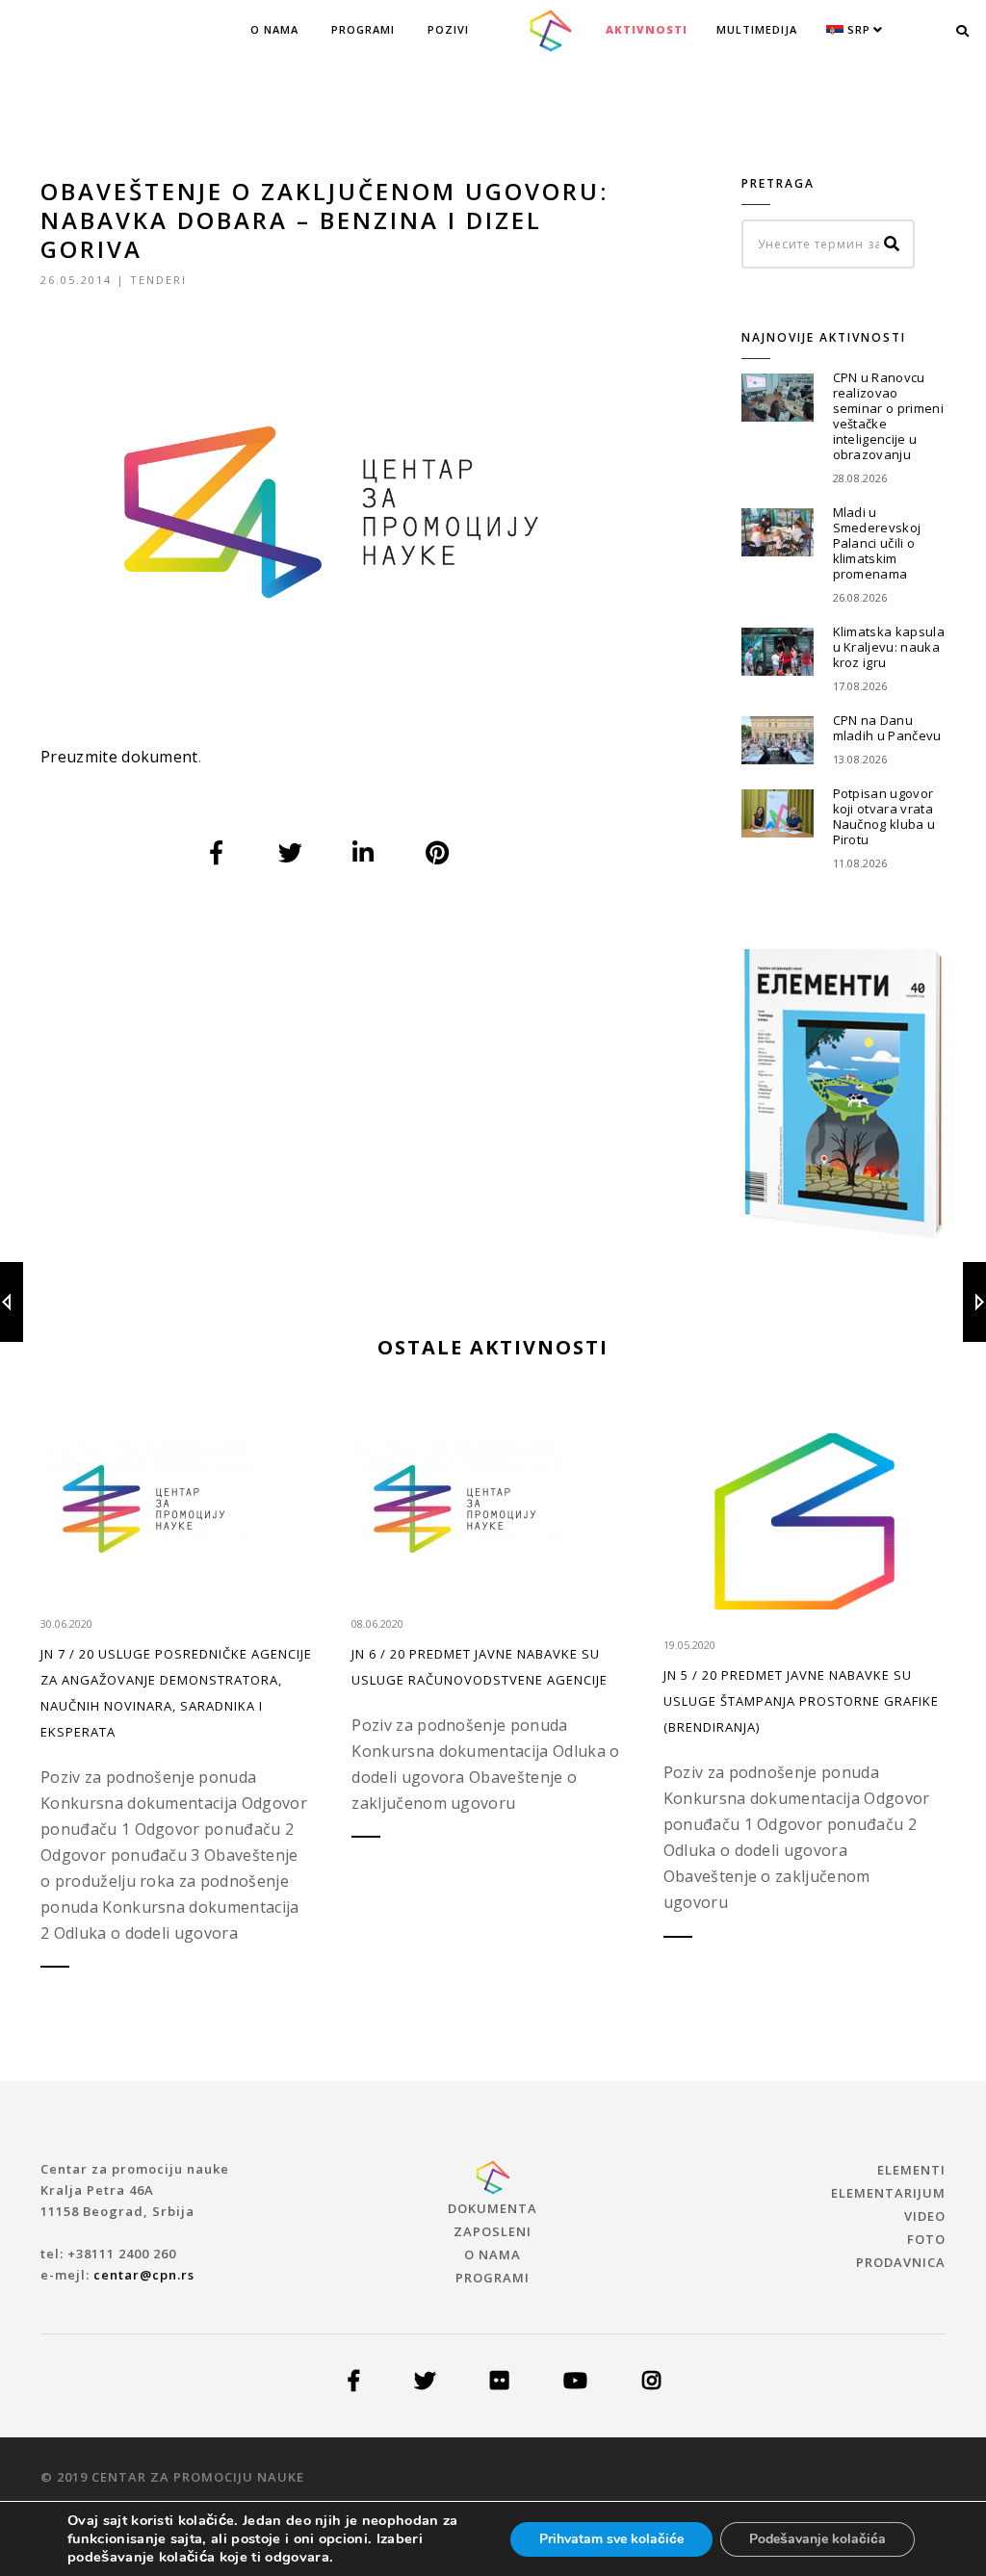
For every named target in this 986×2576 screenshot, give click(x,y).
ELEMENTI (911, 2170)
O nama (274, 29)
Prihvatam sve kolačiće (611, 2539)
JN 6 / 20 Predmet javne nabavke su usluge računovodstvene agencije (480, 1667)
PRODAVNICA (901, 2262)
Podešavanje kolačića (817, 2539)
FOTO (926, 2239)
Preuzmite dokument (119, 757)
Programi (363, 29)
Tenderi (158, 280)
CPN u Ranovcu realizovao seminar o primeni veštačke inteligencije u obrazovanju (888, 416)
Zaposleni (493, 2231)
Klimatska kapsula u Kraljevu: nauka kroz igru (889, 647)
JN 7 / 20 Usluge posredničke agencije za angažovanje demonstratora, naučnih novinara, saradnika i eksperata (176, 1693)
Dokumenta (493, 2208)
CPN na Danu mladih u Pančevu (887, 728)
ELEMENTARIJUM (888, 2193)
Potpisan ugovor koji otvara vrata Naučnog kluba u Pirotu (884, 816)
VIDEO (925, 2216)
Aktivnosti (647, 29)
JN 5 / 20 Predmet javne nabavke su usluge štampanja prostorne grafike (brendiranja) (801, 1701)
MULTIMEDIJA (757, 29)
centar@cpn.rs (144, 2275)
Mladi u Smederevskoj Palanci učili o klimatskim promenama (877, 543)
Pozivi (448, 29)
